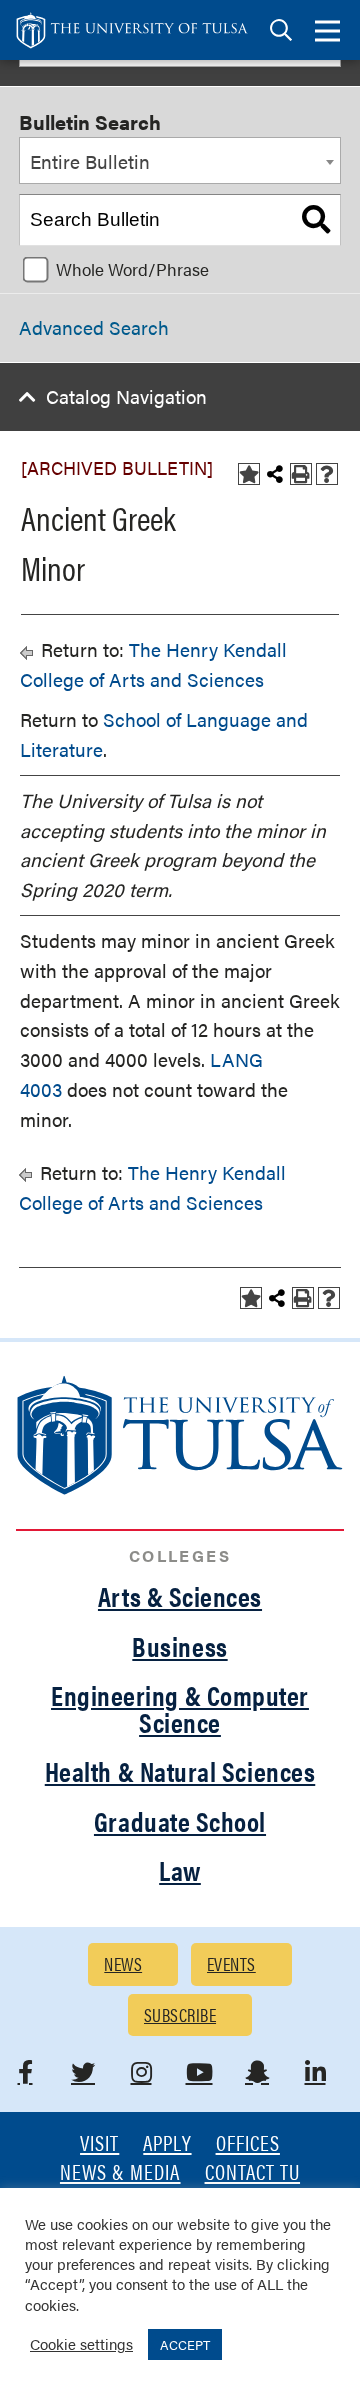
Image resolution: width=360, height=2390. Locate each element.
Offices (248, 2144)
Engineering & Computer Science (180, 1708)
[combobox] (180, 161)
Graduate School (180, 1821)
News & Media (120, 2173)
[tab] (281, 30)
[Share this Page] (275, 474)
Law (180, 1870)
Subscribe (180, 2014)
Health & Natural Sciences (180, 1771)
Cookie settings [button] (81, 2343)
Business (179, 1646)
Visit (99, 2144)
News (123, 1963)
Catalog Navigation (126, 396)
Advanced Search (94, 327)
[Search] (316, 220)
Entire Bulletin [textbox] (90, 161)
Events (231, 1963)
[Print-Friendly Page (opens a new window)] (301, 474)
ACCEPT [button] (185, 2344)
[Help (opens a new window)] (327, 474)
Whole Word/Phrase (132, 269)
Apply (167, 2144)
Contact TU (253, 2173)
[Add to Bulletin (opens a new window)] (249, 474)
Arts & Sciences (180, 1596)
